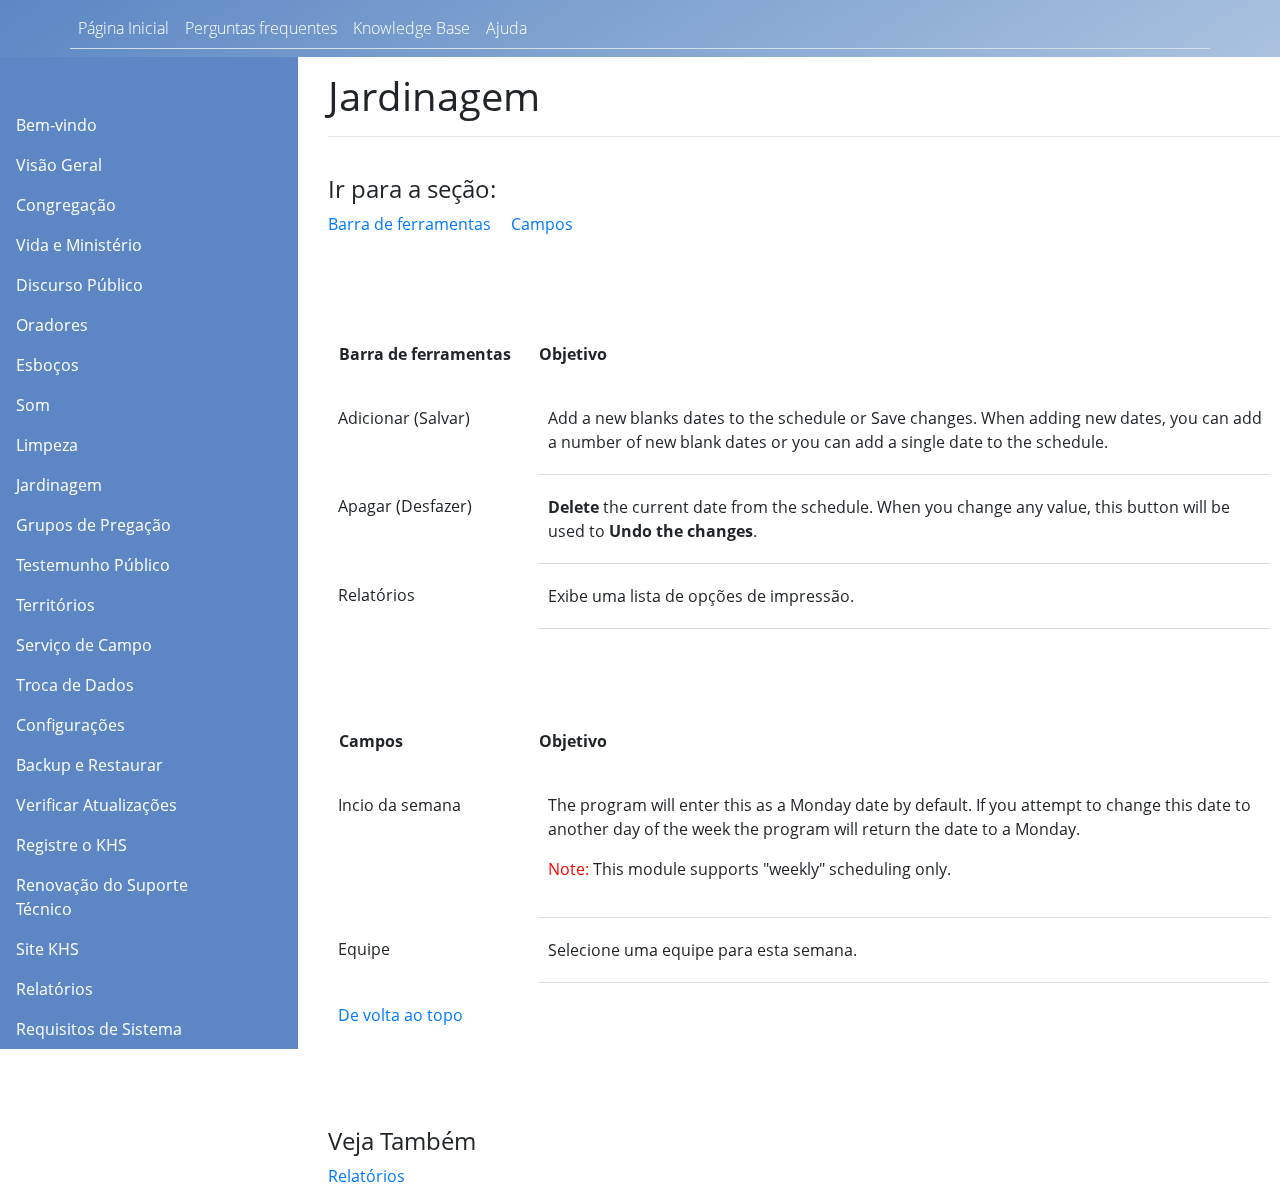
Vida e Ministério (81, 245)
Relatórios (54, 989)
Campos (542, 224)
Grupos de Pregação (93, 525)
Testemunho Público (93, 565)
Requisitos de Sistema (99, 1029)
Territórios (55, 605)
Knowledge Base (411, 28)
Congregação (66, 205)
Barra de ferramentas (409, 224)
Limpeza (47, 445)
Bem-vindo (56, 125)
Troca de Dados (75, 685)
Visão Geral (59, 165)
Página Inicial (123, 28)
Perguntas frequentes (261, 28)
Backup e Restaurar (89, 765)
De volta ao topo (400, 1015)
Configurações (70, 725)
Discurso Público (79, 285)
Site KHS (47, 949)
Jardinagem (59, 485)
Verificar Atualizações (96, 805)
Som (33, 405)
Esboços (47, 365)
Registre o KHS (71, 845)
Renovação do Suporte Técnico (102, 897)
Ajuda (506, 28)
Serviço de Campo (84, 645)
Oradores (52, 325)
